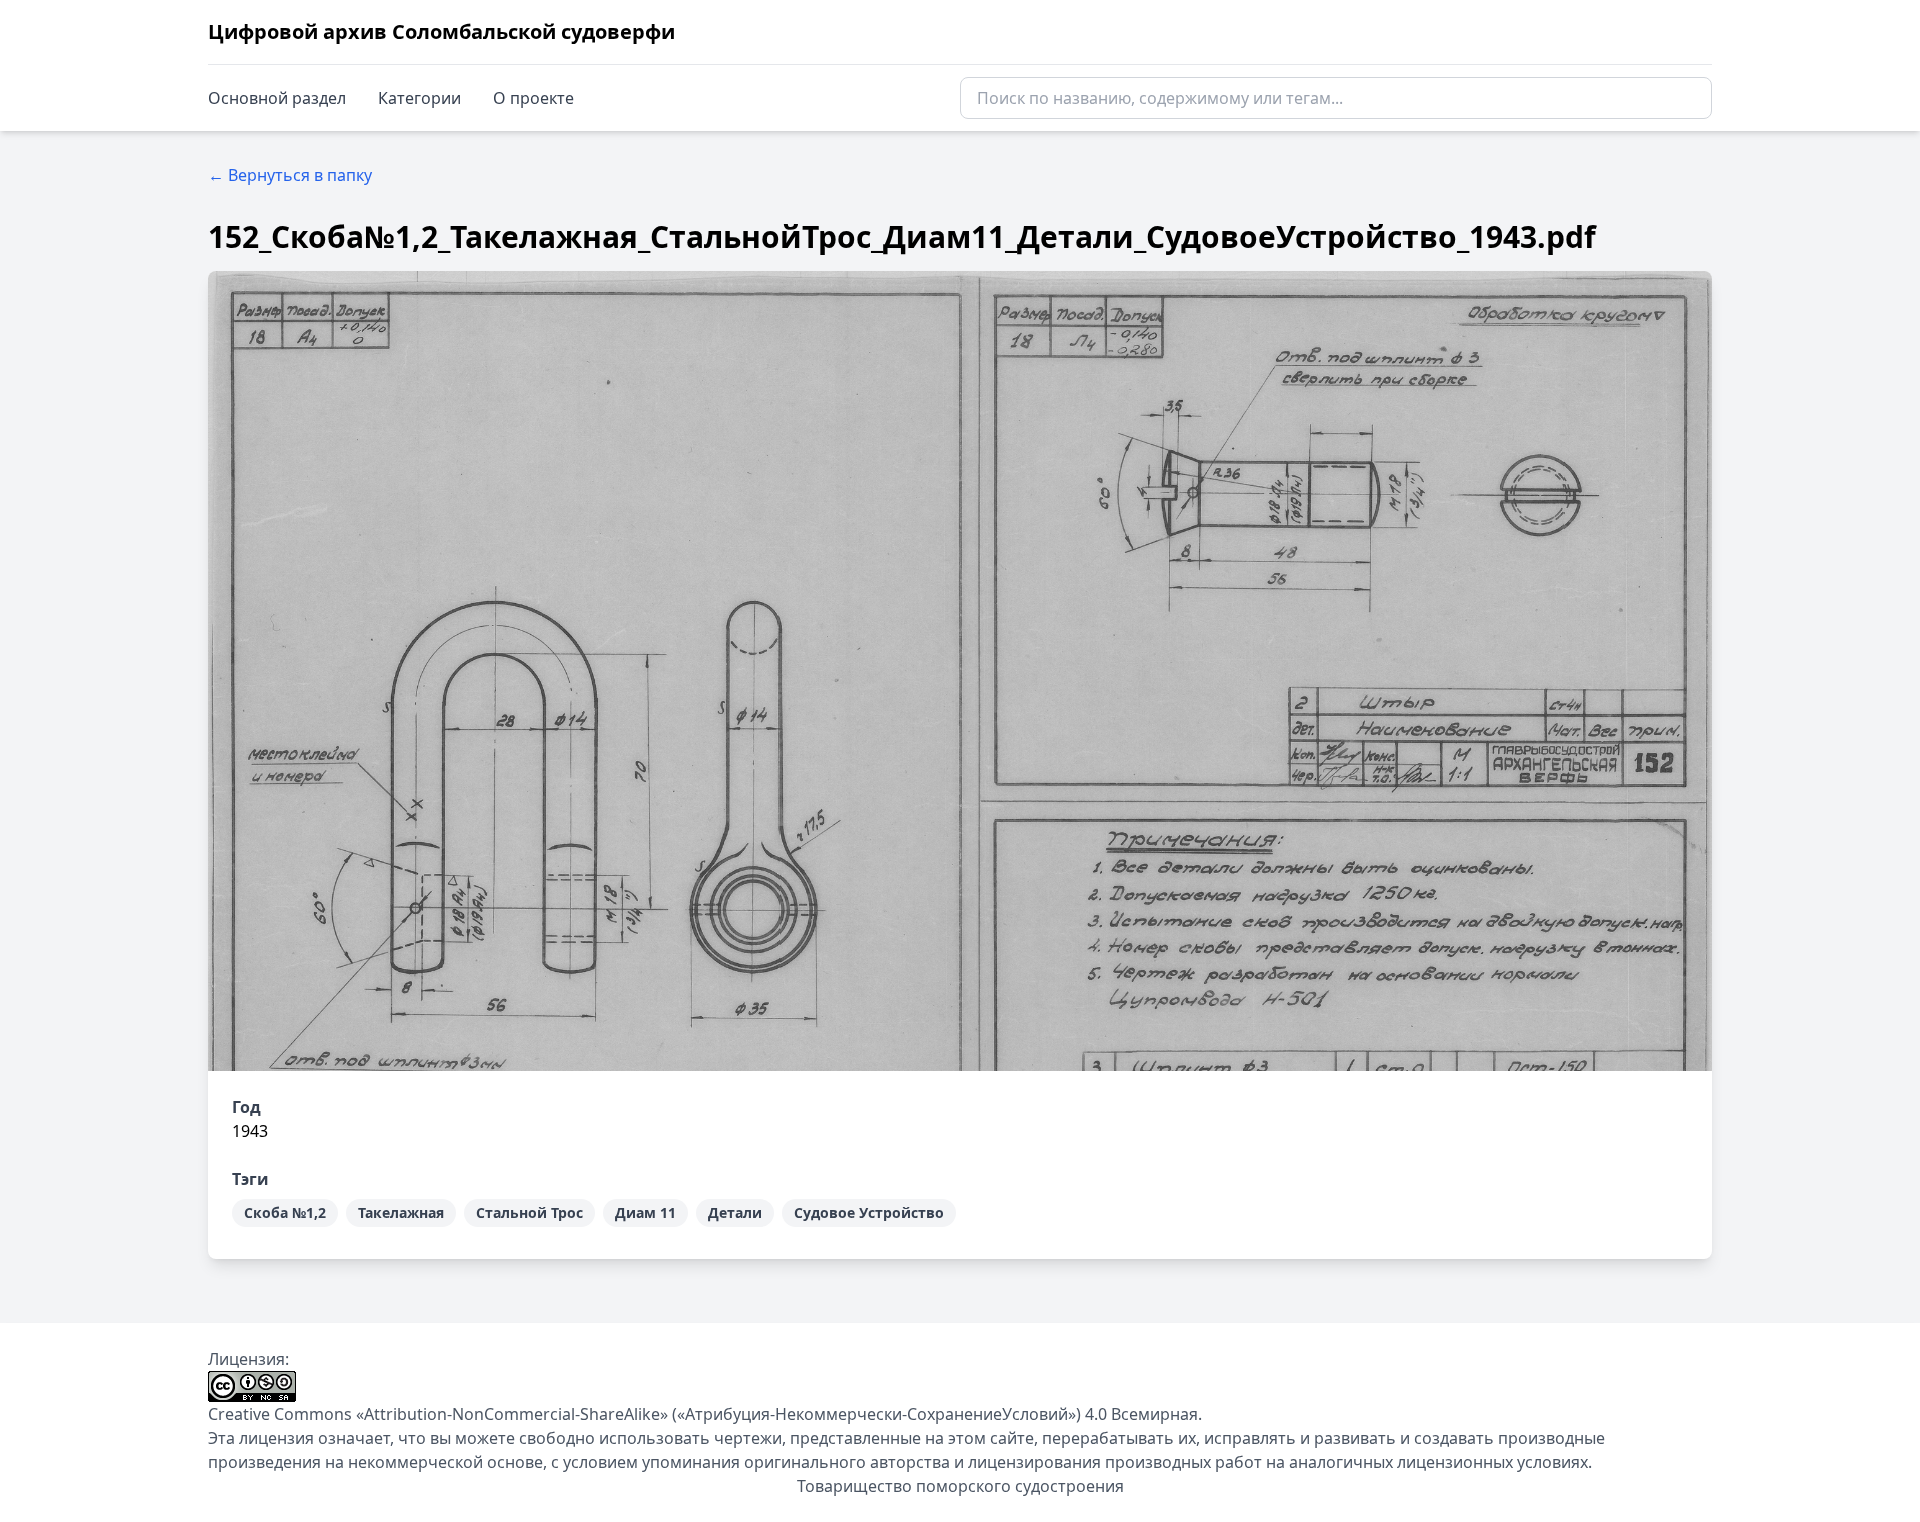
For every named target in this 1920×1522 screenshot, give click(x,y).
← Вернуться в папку (290, 175)
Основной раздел (277, 98)
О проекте (533, 98)
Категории (419, 98)
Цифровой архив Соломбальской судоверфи (441, 31)
